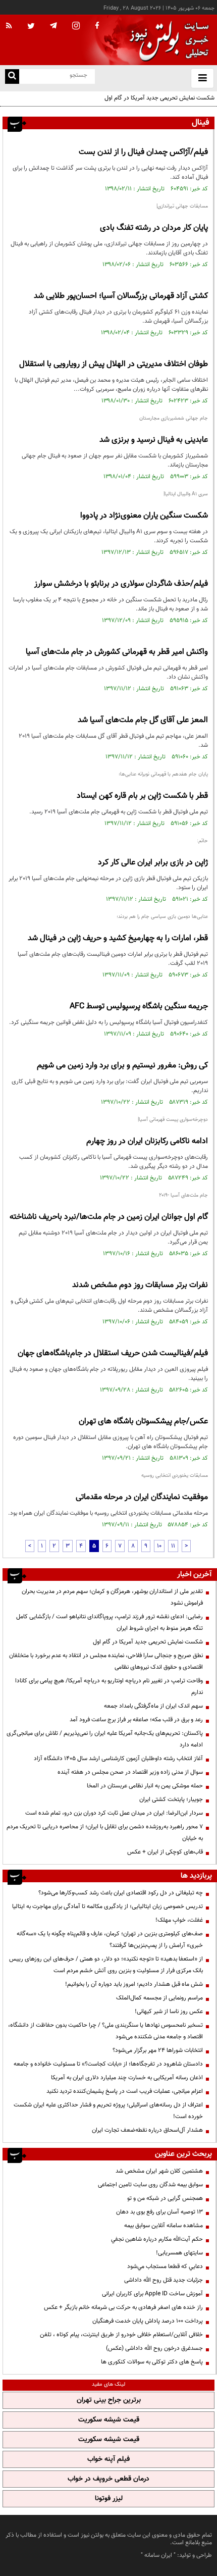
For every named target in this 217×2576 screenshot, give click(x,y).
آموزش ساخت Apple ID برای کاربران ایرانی (152, 2294)
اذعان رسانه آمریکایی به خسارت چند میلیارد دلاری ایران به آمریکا (127, 2078)
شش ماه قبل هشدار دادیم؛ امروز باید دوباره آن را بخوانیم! (134, 1984)
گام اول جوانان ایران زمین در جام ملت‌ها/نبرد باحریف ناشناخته (109, 1217)
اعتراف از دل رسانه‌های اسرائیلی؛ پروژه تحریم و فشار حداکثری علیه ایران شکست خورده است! (108, 2111)
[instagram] (76, 27)
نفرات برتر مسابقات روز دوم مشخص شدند (140, 1285)
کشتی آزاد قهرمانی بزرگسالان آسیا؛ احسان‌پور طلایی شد (121, 296)
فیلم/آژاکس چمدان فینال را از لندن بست (143, 152)
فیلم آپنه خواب (108, 2459)
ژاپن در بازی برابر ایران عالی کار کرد (153, 863)
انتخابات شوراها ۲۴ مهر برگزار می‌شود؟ (158, 2050)
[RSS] (9, 26)
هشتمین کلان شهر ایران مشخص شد (159, 2171)
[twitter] (31, 27)
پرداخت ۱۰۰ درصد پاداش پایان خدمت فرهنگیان (148, 2321)
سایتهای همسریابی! (179, 2253)
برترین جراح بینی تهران (109, 2400)
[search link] (12, 76)
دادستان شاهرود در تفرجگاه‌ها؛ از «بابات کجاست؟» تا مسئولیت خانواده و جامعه (108, 2064)
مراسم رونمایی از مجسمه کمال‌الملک (159, 1998)
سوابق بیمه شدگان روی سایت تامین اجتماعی (150, 2185)
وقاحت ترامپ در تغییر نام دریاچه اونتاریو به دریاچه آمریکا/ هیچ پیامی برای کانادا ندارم (109, 1687)
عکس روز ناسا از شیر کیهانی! (169, 2012)
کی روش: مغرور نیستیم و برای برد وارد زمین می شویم (122, 1066)
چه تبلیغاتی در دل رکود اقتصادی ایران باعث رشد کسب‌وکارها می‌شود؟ (121, 1893)
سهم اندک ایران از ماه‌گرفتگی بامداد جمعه (153, 1706)
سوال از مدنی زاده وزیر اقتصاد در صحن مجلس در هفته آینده (130, 1772)
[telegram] (53, 25)
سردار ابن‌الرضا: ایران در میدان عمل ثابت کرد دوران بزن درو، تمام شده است (114, 1813)
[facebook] (97, 26)
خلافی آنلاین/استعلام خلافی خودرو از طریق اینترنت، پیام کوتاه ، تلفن (121, 2335)
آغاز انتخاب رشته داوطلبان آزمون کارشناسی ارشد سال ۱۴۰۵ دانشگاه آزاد (118, 1759)
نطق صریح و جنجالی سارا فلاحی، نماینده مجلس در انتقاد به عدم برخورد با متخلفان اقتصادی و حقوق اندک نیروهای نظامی (106, 1661)
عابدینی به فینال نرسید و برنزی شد (154, 440)
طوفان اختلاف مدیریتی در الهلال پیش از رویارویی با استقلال (114, 364)
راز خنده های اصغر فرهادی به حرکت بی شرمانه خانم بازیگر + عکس (123, 2307)
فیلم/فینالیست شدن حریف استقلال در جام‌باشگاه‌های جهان (113, 1353)
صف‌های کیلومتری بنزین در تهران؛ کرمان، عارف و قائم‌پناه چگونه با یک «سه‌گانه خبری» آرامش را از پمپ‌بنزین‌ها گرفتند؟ (110, 1940)
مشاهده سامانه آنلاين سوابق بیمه (164, 2226)
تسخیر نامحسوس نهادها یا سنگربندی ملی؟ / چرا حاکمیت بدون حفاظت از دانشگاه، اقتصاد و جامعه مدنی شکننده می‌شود (105, 2031)
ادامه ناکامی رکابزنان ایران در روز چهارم (147, 1141)
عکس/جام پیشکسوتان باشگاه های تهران (143, 1422)
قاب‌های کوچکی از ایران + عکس (165, 1852)
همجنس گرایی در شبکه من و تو (165, 2198)
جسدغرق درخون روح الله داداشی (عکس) (154, 2348)
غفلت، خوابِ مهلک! (179, 1920)
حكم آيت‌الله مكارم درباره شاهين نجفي (157, 2239)
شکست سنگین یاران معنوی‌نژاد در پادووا (144, 516)
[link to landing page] (167, 40)
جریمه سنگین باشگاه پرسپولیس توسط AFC (139, 1007)
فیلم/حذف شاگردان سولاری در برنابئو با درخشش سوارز (121, 584)
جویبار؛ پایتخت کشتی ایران (171, 1799)
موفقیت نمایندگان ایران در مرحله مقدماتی (142, 1497)
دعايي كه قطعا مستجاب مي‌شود (165, 2266)
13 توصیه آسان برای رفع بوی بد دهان (159, 2212)
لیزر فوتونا (109, 2499)
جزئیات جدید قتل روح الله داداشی (164, 2280)
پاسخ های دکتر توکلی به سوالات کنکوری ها (152, 2362)
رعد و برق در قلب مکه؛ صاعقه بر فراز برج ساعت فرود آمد (136, 1720)
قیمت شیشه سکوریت (109, 2420)
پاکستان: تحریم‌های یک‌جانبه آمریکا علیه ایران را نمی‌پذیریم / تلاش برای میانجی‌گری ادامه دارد (105, 1739)
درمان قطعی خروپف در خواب (108, 2479)
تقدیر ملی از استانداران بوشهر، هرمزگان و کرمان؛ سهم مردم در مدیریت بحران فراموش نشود (112, 1597)
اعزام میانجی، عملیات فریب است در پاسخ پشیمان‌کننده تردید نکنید (125, 2091)
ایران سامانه (158, 2555)
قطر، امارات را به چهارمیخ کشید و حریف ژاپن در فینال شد (118, 938)
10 (159, 1546)
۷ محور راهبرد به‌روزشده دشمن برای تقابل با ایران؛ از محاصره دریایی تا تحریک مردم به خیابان (105, 1833)
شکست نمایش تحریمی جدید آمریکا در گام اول (159, 98)
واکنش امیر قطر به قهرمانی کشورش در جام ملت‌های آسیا (117, 652)
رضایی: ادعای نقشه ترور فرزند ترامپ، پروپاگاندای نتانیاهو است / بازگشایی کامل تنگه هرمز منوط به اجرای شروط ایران (110, 1622)
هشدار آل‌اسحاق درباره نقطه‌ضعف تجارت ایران (147, 2130)
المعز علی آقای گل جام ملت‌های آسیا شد (143, 720)
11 (173, 1546)
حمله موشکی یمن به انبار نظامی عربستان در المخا (145, 1786)
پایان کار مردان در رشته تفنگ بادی (154, 228)
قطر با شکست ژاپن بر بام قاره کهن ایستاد (142, 796)
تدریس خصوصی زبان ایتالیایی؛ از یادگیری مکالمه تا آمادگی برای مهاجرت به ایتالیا (107, 1907)
